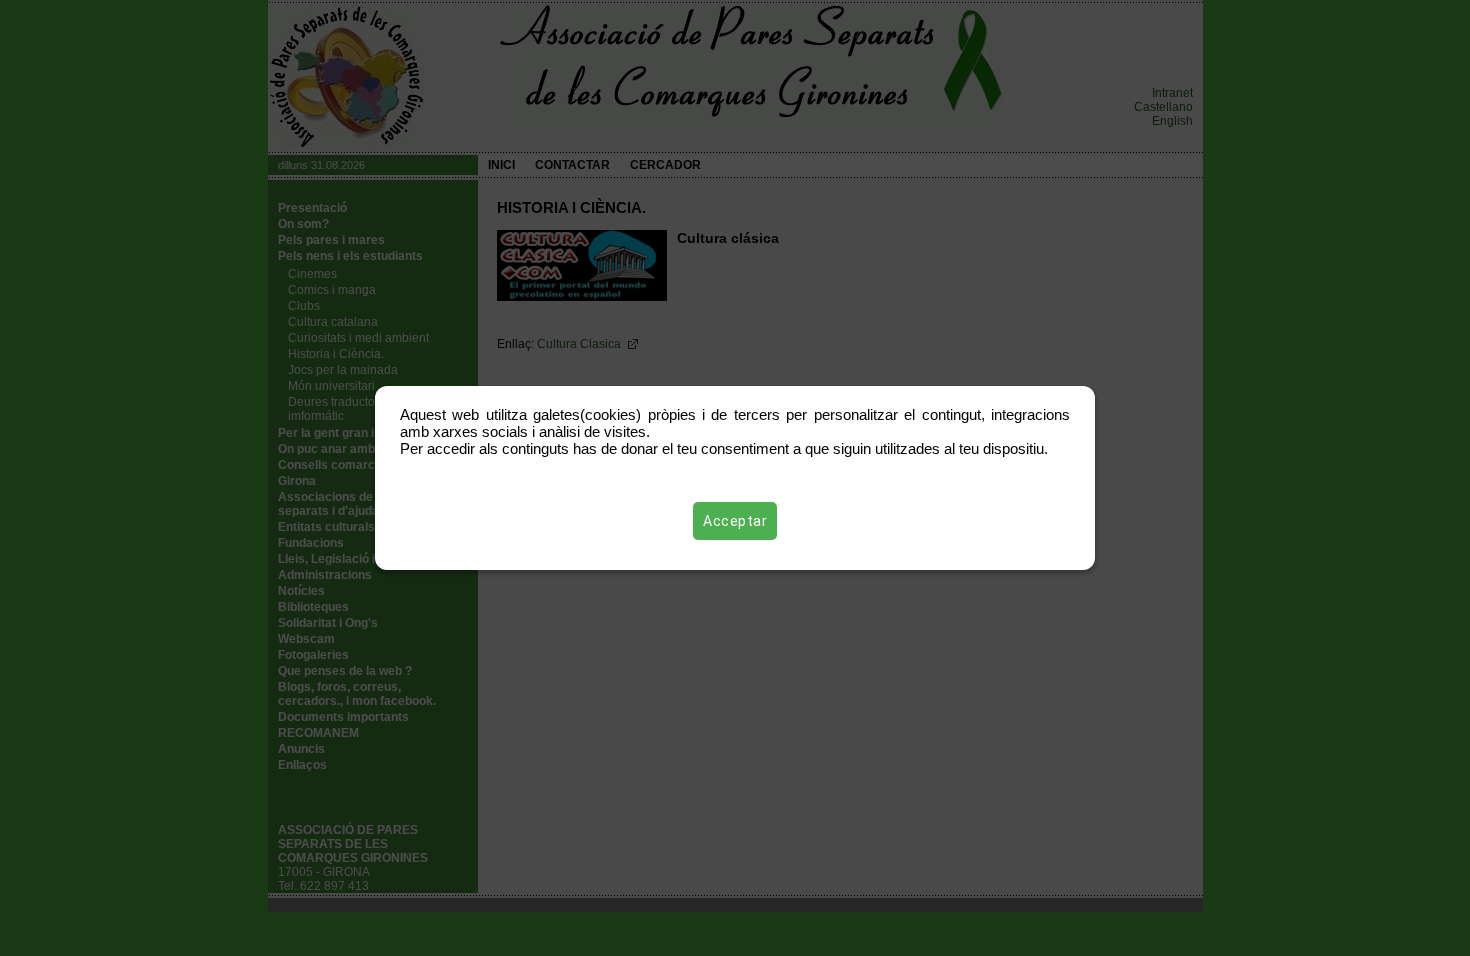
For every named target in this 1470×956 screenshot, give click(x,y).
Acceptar (735, 521)
